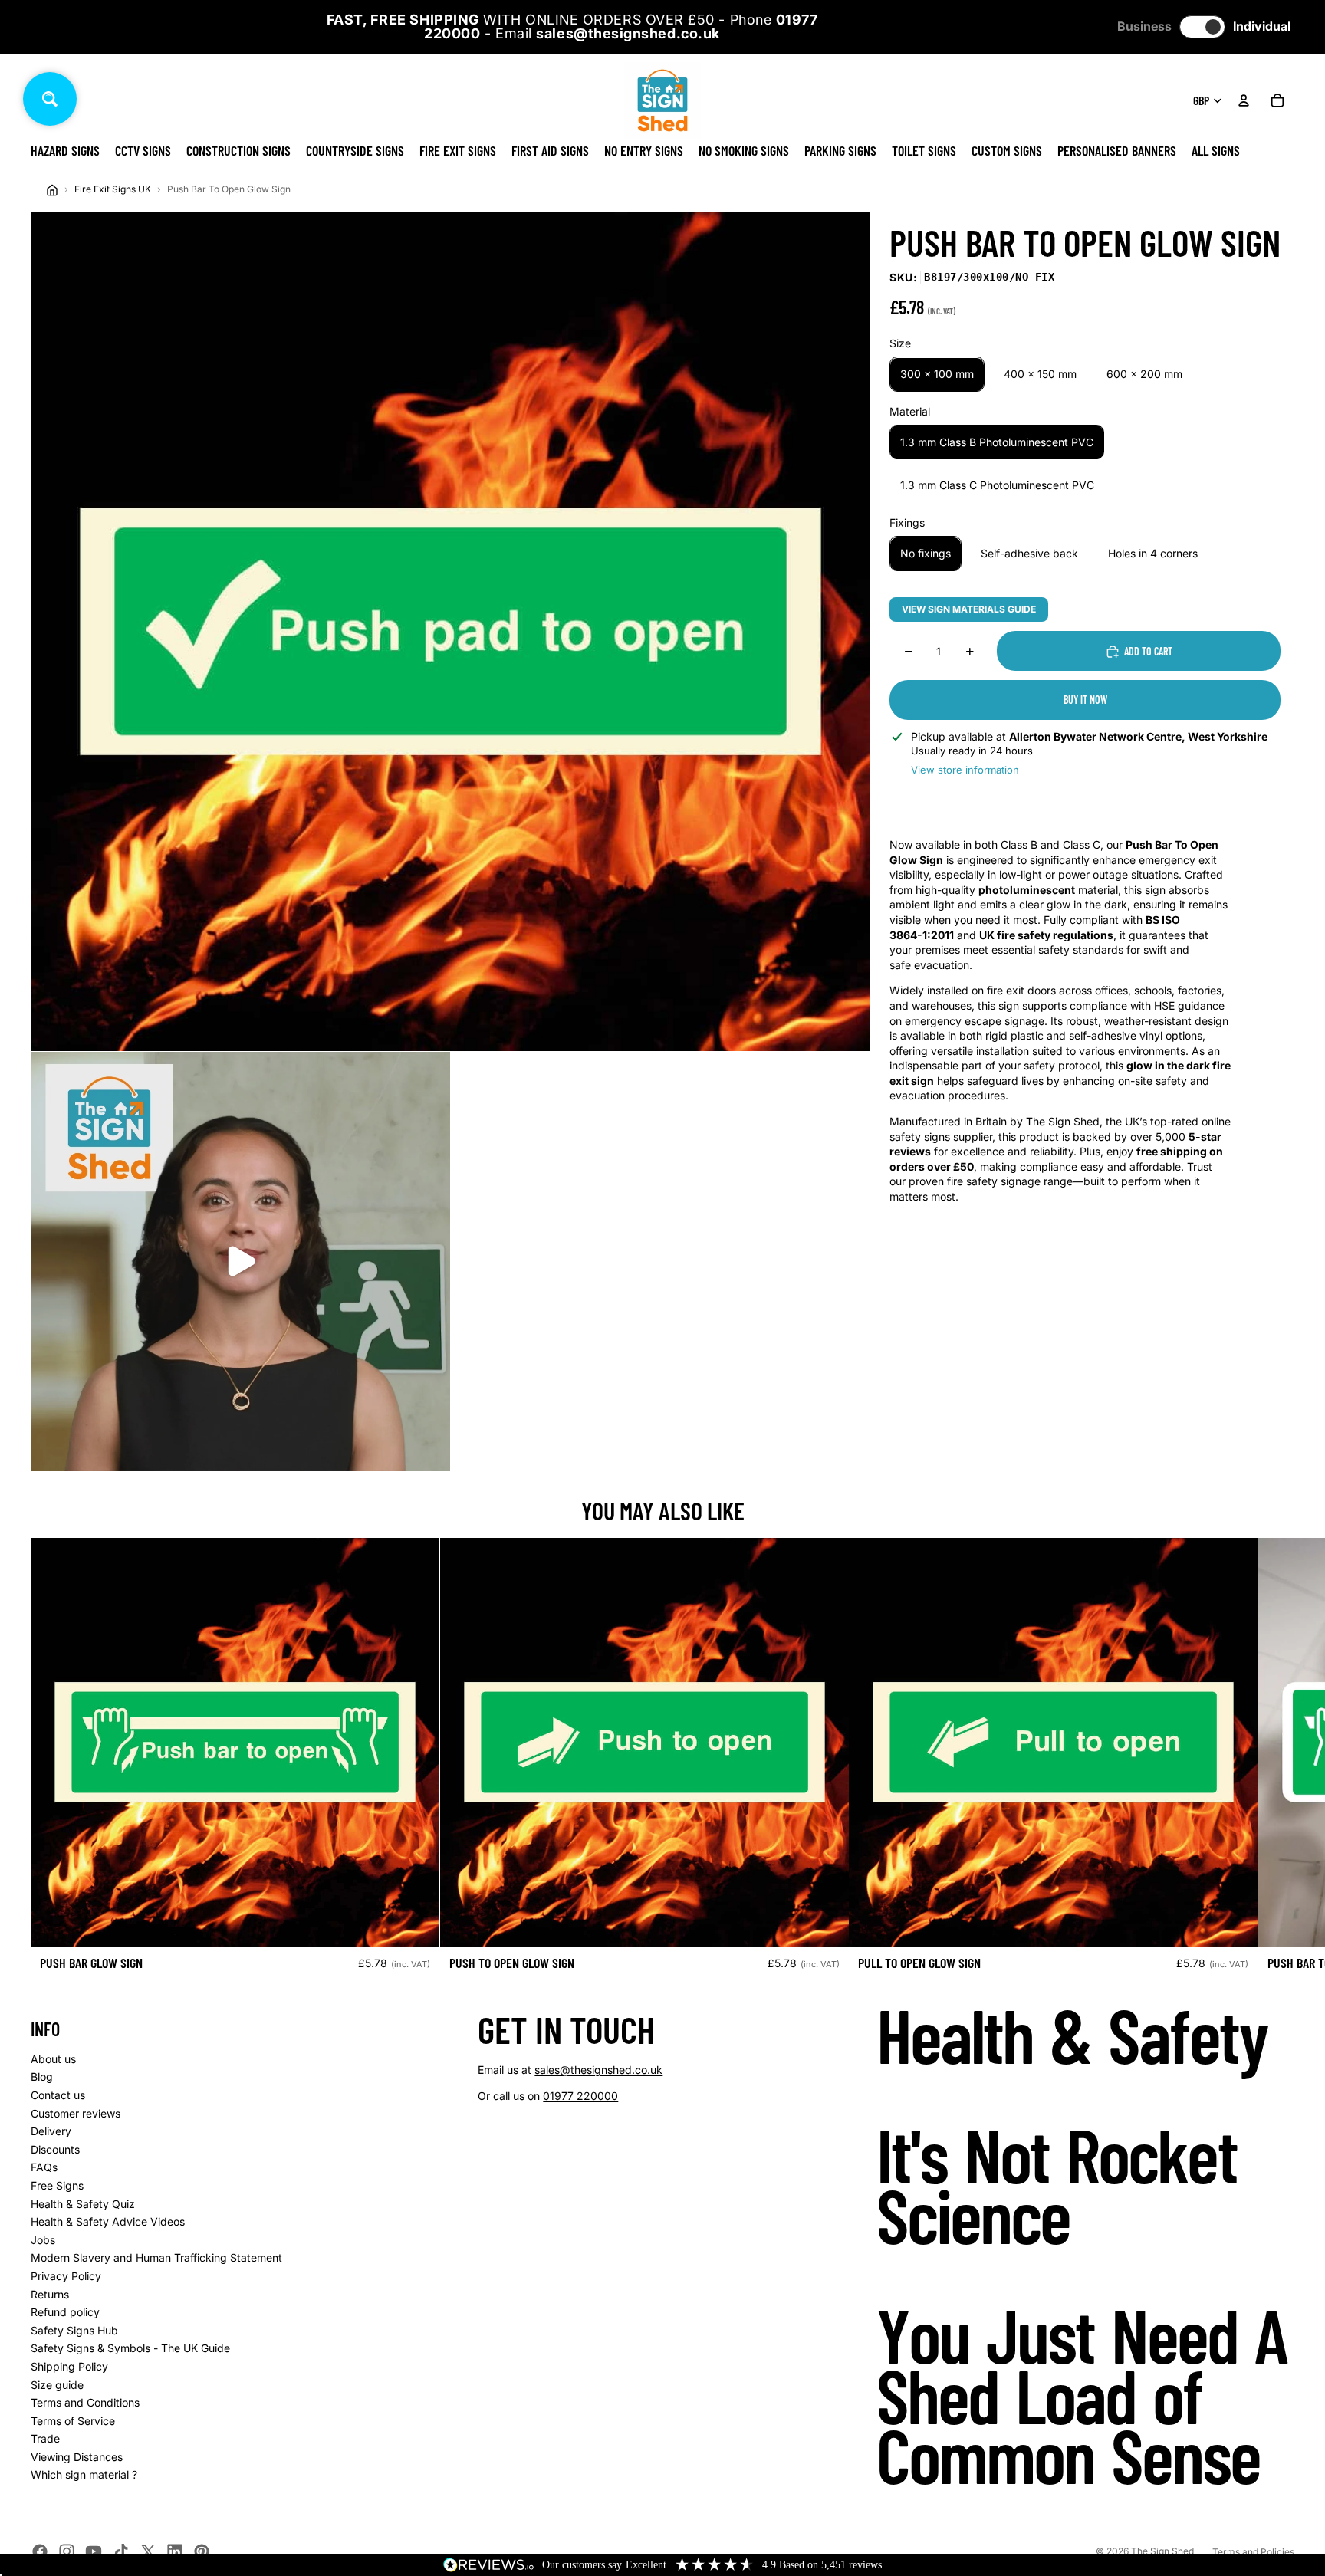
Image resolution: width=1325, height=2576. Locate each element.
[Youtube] (94, 2551)
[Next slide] (1277, 1760)
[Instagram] (67, 2551)
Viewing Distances (77, 2457)
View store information (965, 770)
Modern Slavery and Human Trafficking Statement (156, 2257)
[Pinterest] (202, 2551)
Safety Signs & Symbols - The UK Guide (130, 2348)
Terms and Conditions (85, 2402)
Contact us (58, 2095)
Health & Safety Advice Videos (108, 2221)
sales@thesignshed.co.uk (598, 2070)
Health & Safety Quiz (83, 2204)
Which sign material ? (84, 2474)
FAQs (44, 2167)
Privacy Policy (66, 2276)
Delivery (51, 2131)
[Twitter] (148, 2551)
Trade (45, 2438)
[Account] (1244, 100)
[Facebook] (40, 2551)
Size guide (57, 2385)
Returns (50, 2294)
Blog (42, 2077)
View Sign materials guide (969, 609)
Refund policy (65, 2312)
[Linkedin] (175, 2551)
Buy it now (1085, 700)
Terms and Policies (1253, 2552)
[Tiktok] (121, 2551)
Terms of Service (73, 2421)
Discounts (55, 2149)
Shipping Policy (69, 2366)
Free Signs (57, 2185)
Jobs (43, 2240)
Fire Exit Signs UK (113, 189)
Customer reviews (76, 2113)
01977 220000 (580, 2096)
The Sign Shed (1162, 2551)
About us (53, 2059)
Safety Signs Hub (74, 2330)
